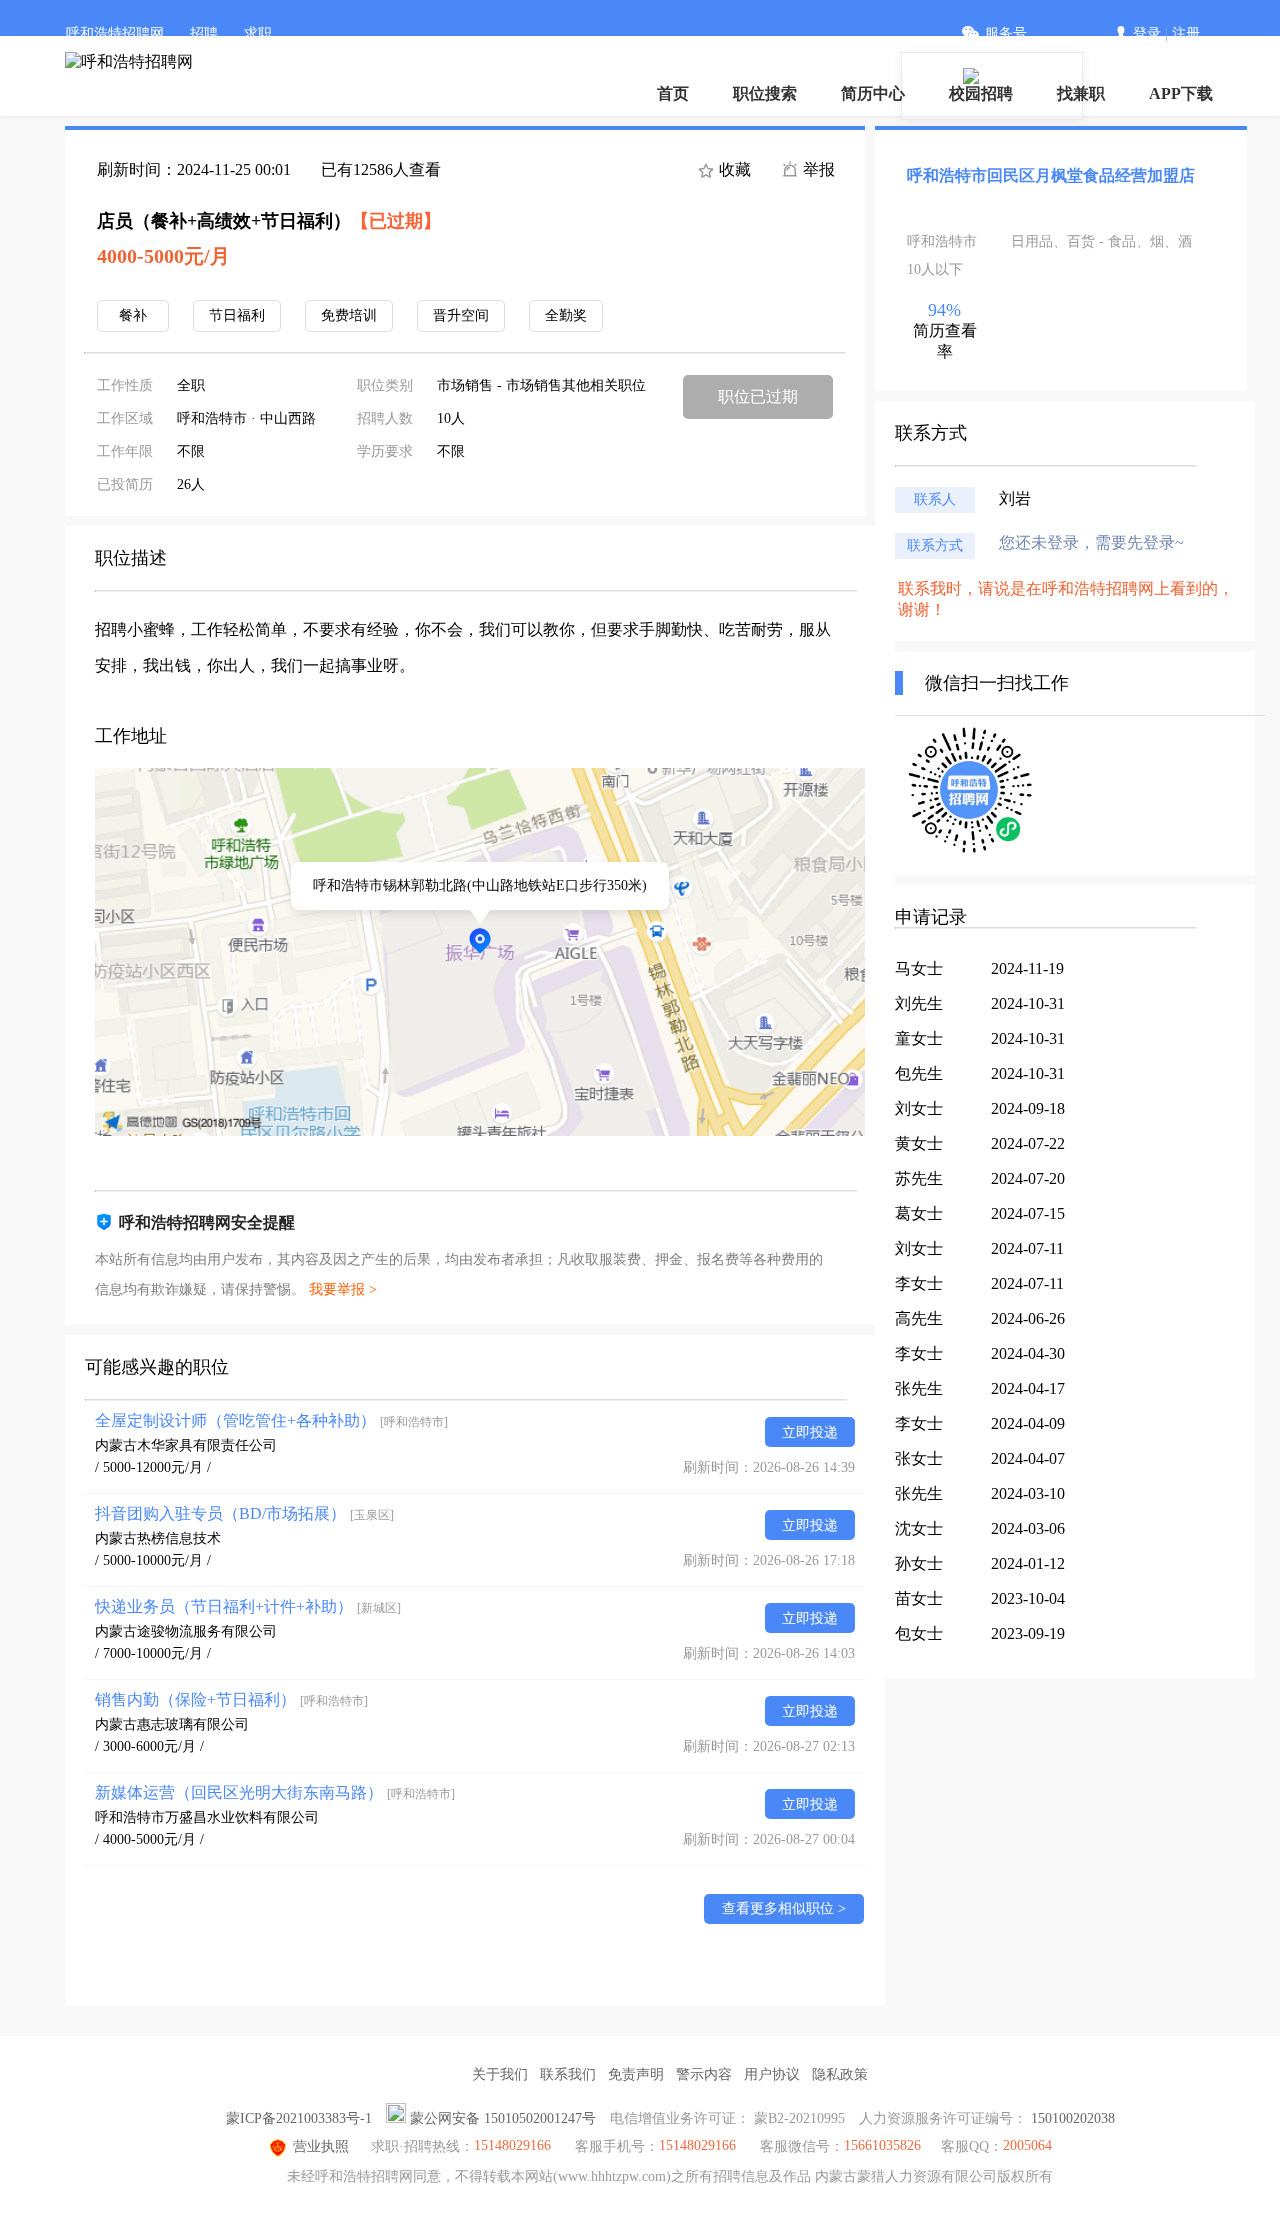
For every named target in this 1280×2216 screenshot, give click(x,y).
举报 (817, 169)
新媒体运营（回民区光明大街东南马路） (275, 1792)
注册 (1186, 33)
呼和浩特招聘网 (115, 33)
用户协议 (772, 2074)
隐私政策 (840, 2074)
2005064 (1027, 2145)
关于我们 (500, 2074)
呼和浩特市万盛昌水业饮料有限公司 (207, 1817)
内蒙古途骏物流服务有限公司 (186, 1631)
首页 (673, 93)
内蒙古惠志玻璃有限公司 (172, 1724)
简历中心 (873, 93)
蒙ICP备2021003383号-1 (299, 2118)
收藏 (733, 169)
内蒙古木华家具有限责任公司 (186, 1445)
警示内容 (704, 2074)
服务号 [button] (1006, 33)
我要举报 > (343, 1289)
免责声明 (636, 2074)
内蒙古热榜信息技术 (158, 1538)
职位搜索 (765, 93)
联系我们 (568, 2074)
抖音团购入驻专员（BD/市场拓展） (244, 1513)
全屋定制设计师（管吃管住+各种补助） (271, 1420)
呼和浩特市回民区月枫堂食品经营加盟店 (1051, 175)
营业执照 (321, 2146)
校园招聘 (981, 93)
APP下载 (1181, 93)
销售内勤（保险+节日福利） (231, 1699)
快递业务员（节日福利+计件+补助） (248, 1606)
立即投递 (810, 1432)
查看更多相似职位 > (784, 1908)
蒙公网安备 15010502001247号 (503, 2118)
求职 (258, 33)
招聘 (204, 33)
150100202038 (1073, 2118)
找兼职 (1081, 93)
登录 (1147, 33)
